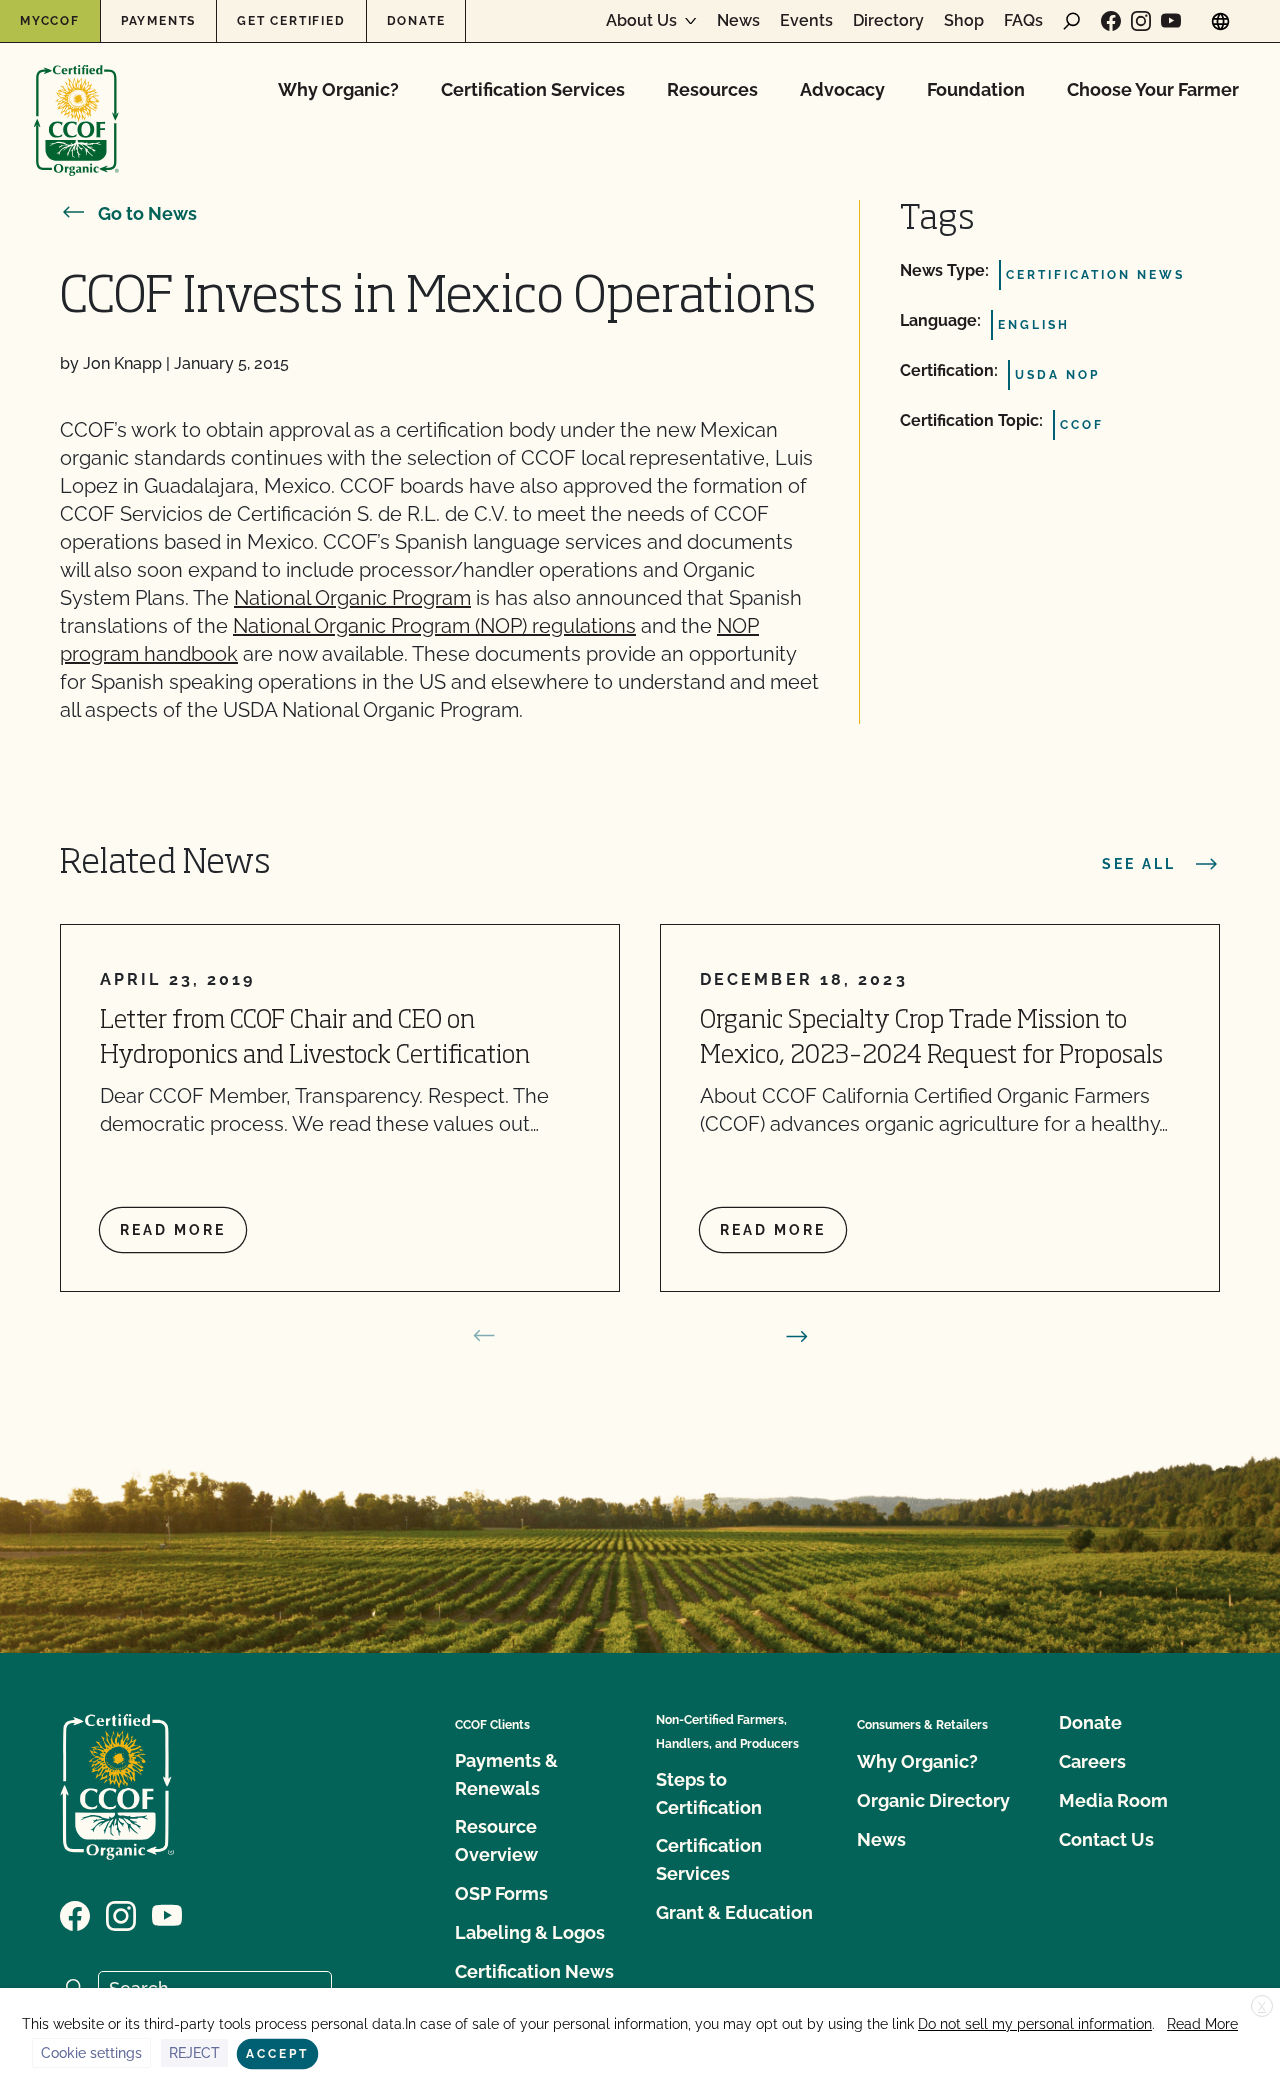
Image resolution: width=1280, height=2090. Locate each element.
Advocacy (842, 89)
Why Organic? (338, 89)
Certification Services (533, 89)
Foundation (976, 89)
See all (1139, 864)
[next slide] (797, 1336)
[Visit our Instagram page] (1141, 21)
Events (806, 21)
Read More (1202, 2024)
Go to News (147, 213)
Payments (158, 21)
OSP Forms (501, 1893)
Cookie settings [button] (91, 2053)
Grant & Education (734, 1912)
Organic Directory (933, 1800)
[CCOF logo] (76, 99)
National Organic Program (352, 598)
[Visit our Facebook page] (1111, 21)
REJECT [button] (194, 2053)
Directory (888, 21)
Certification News (534, 1971)
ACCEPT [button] (277, 2054)
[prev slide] (484, 1336)
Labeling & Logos (530, 1932)
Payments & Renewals (506, 1774)
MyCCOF (50, 21)
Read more (173, 1230)
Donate (416, 21)
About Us (641, 21)
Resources (712, 89)
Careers (1092, 1761)
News (738, 21)
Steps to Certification (709, 1793)
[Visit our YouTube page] (1171, 21)
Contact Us (1106, 1839)
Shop (964, 21)
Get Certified (291, 21)
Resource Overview (496, 1840)
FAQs (1023, 21)
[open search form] (1072, 21)
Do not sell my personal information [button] (1035, 2024)
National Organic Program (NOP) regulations (434, 626)
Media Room (1113, 1800)
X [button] (1262, 2007)
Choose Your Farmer (1153, 89)
